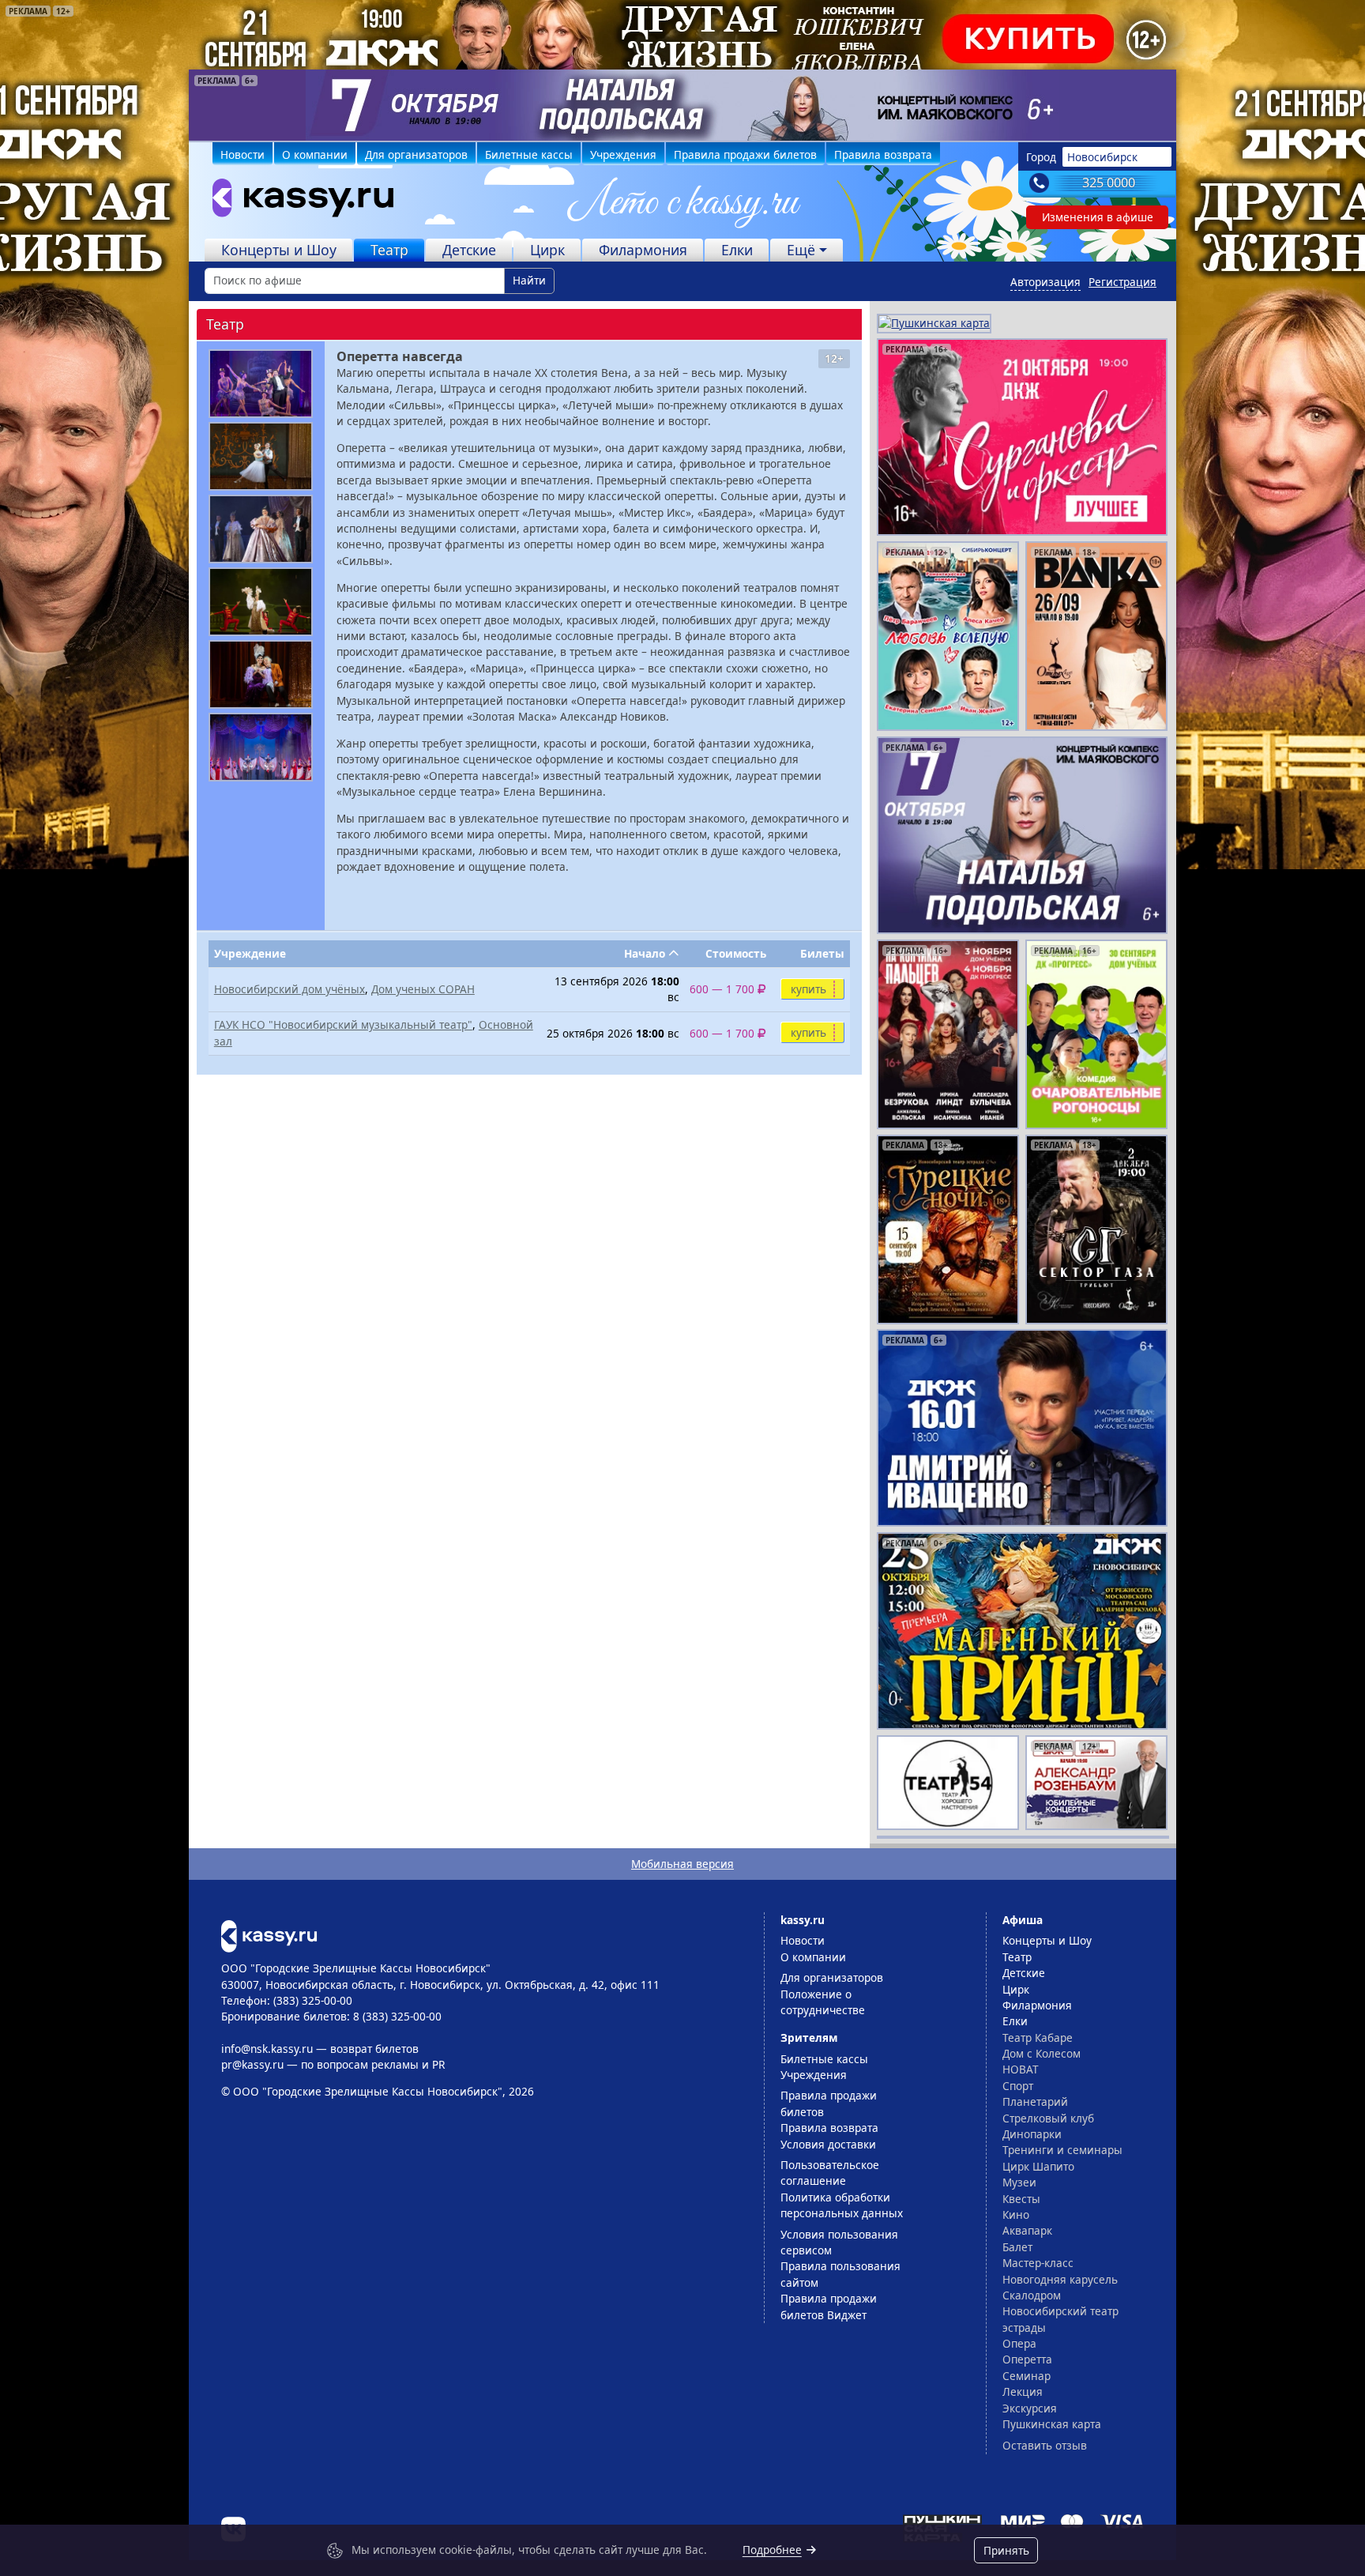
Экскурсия (1030, 2408)
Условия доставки (828, 2144)
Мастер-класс (1038, 2263)
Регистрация (1122, 282)
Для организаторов (416, 154)
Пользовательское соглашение (830, 2173)
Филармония (643, 250)
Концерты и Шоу (279, 250)
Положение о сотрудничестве (823, 2002)
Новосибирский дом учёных (290, 989)
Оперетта (1027, 2359)
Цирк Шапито (1038, 2166)
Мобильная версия (682, 1864)
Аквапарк (1027, 2230)
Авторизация (1045, 282)
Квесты (1021, 2199)
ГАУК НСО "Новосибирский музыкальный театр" (343, 1024)
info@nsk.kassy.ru (267, 2049)
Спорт (1018, 2086)
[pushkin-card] (934, 322)
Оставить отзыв (1045, 2445)
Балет (1017, 2247)
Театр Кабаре (1038, 2037)
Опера (1019, 2343)
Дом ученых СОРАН (423, 989)
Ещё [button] (801, 250)
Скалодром (1032, 2295)
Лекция (1023, 2391)
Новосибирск (1102, 157)
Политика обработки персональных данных (842, 2205)
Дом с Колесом (1042, 2053)
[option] (682, 105)
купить (808, 989)
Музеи (1019, 2182)
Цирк (547, 250)
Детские (469, 250)
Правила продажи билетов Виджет (829, 2306)
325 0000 (1109, 183)
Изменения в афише (1098, 217)
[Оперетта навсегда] (261, 384)
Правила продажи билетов (745, 154)
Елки (737, 250)
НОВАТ (1021, 2069)
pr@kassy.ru (252, 2064)
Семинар (1027, 2376)
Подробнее (772, 2550)
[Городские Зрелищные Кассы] (296, 201)
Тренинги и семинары (1062, 2150)
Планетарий (1035, 2101)
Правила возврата (883, 154)
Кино (1016, 2214)
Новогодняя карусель (1060, 2279)
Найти (529, 280)
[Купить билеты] (269, 1935)
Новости (243, 154)
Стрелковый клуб (1048, 2118)
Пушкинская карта (1052, 2424)
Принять (1006, 2550)
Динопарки (1032, 2134)
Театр (389, 250)
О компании (315, 154)
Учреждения (623, 154)
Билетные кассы (529, 154)
